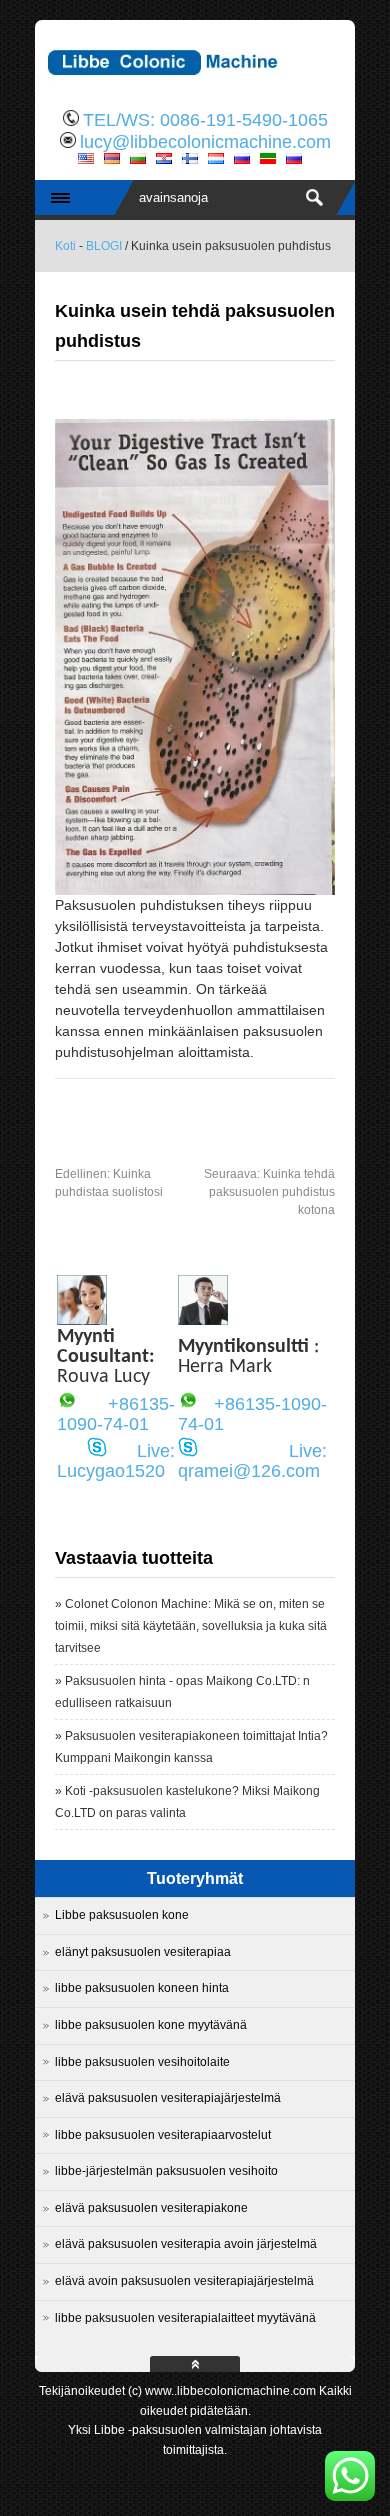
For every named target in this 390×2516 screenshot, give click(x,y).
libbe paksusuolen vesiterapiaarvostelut (163, 2135)
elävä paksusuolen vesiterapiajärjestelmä (168, 2098)
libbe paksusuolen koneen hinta (142, 1988)
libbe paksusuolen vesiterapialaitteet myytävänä (185, 2318)
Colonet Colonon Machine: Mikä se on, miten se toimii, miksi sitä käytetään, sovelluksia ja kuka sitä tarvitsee (191, 1626)
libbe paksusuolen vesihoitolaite (142, 2062)
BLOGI (104, 246)
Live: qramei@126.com (253, 1461)
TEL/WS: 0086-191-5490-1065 (205, 120)
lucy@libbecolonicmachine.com (205, 142)
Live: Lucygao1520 (116, 1461)
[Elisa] (82, 1320)
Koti (65, 246)
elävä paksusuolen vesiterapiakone (151, 2208)
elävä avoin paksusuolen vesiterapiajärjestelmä (184, 2281)
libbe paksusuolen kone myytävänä (151, 2025)
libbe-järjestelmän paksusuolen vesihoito (166, 2171)
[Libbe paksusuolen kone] (195, 85)
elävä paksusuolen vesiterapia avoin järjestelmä (186, 2244)
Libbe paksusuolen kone (122, 1915)
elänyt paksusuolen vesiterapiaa (143, 1952)
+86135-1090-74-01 (116, 1414)
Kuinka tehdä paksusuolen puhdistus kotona (269, 1192)
